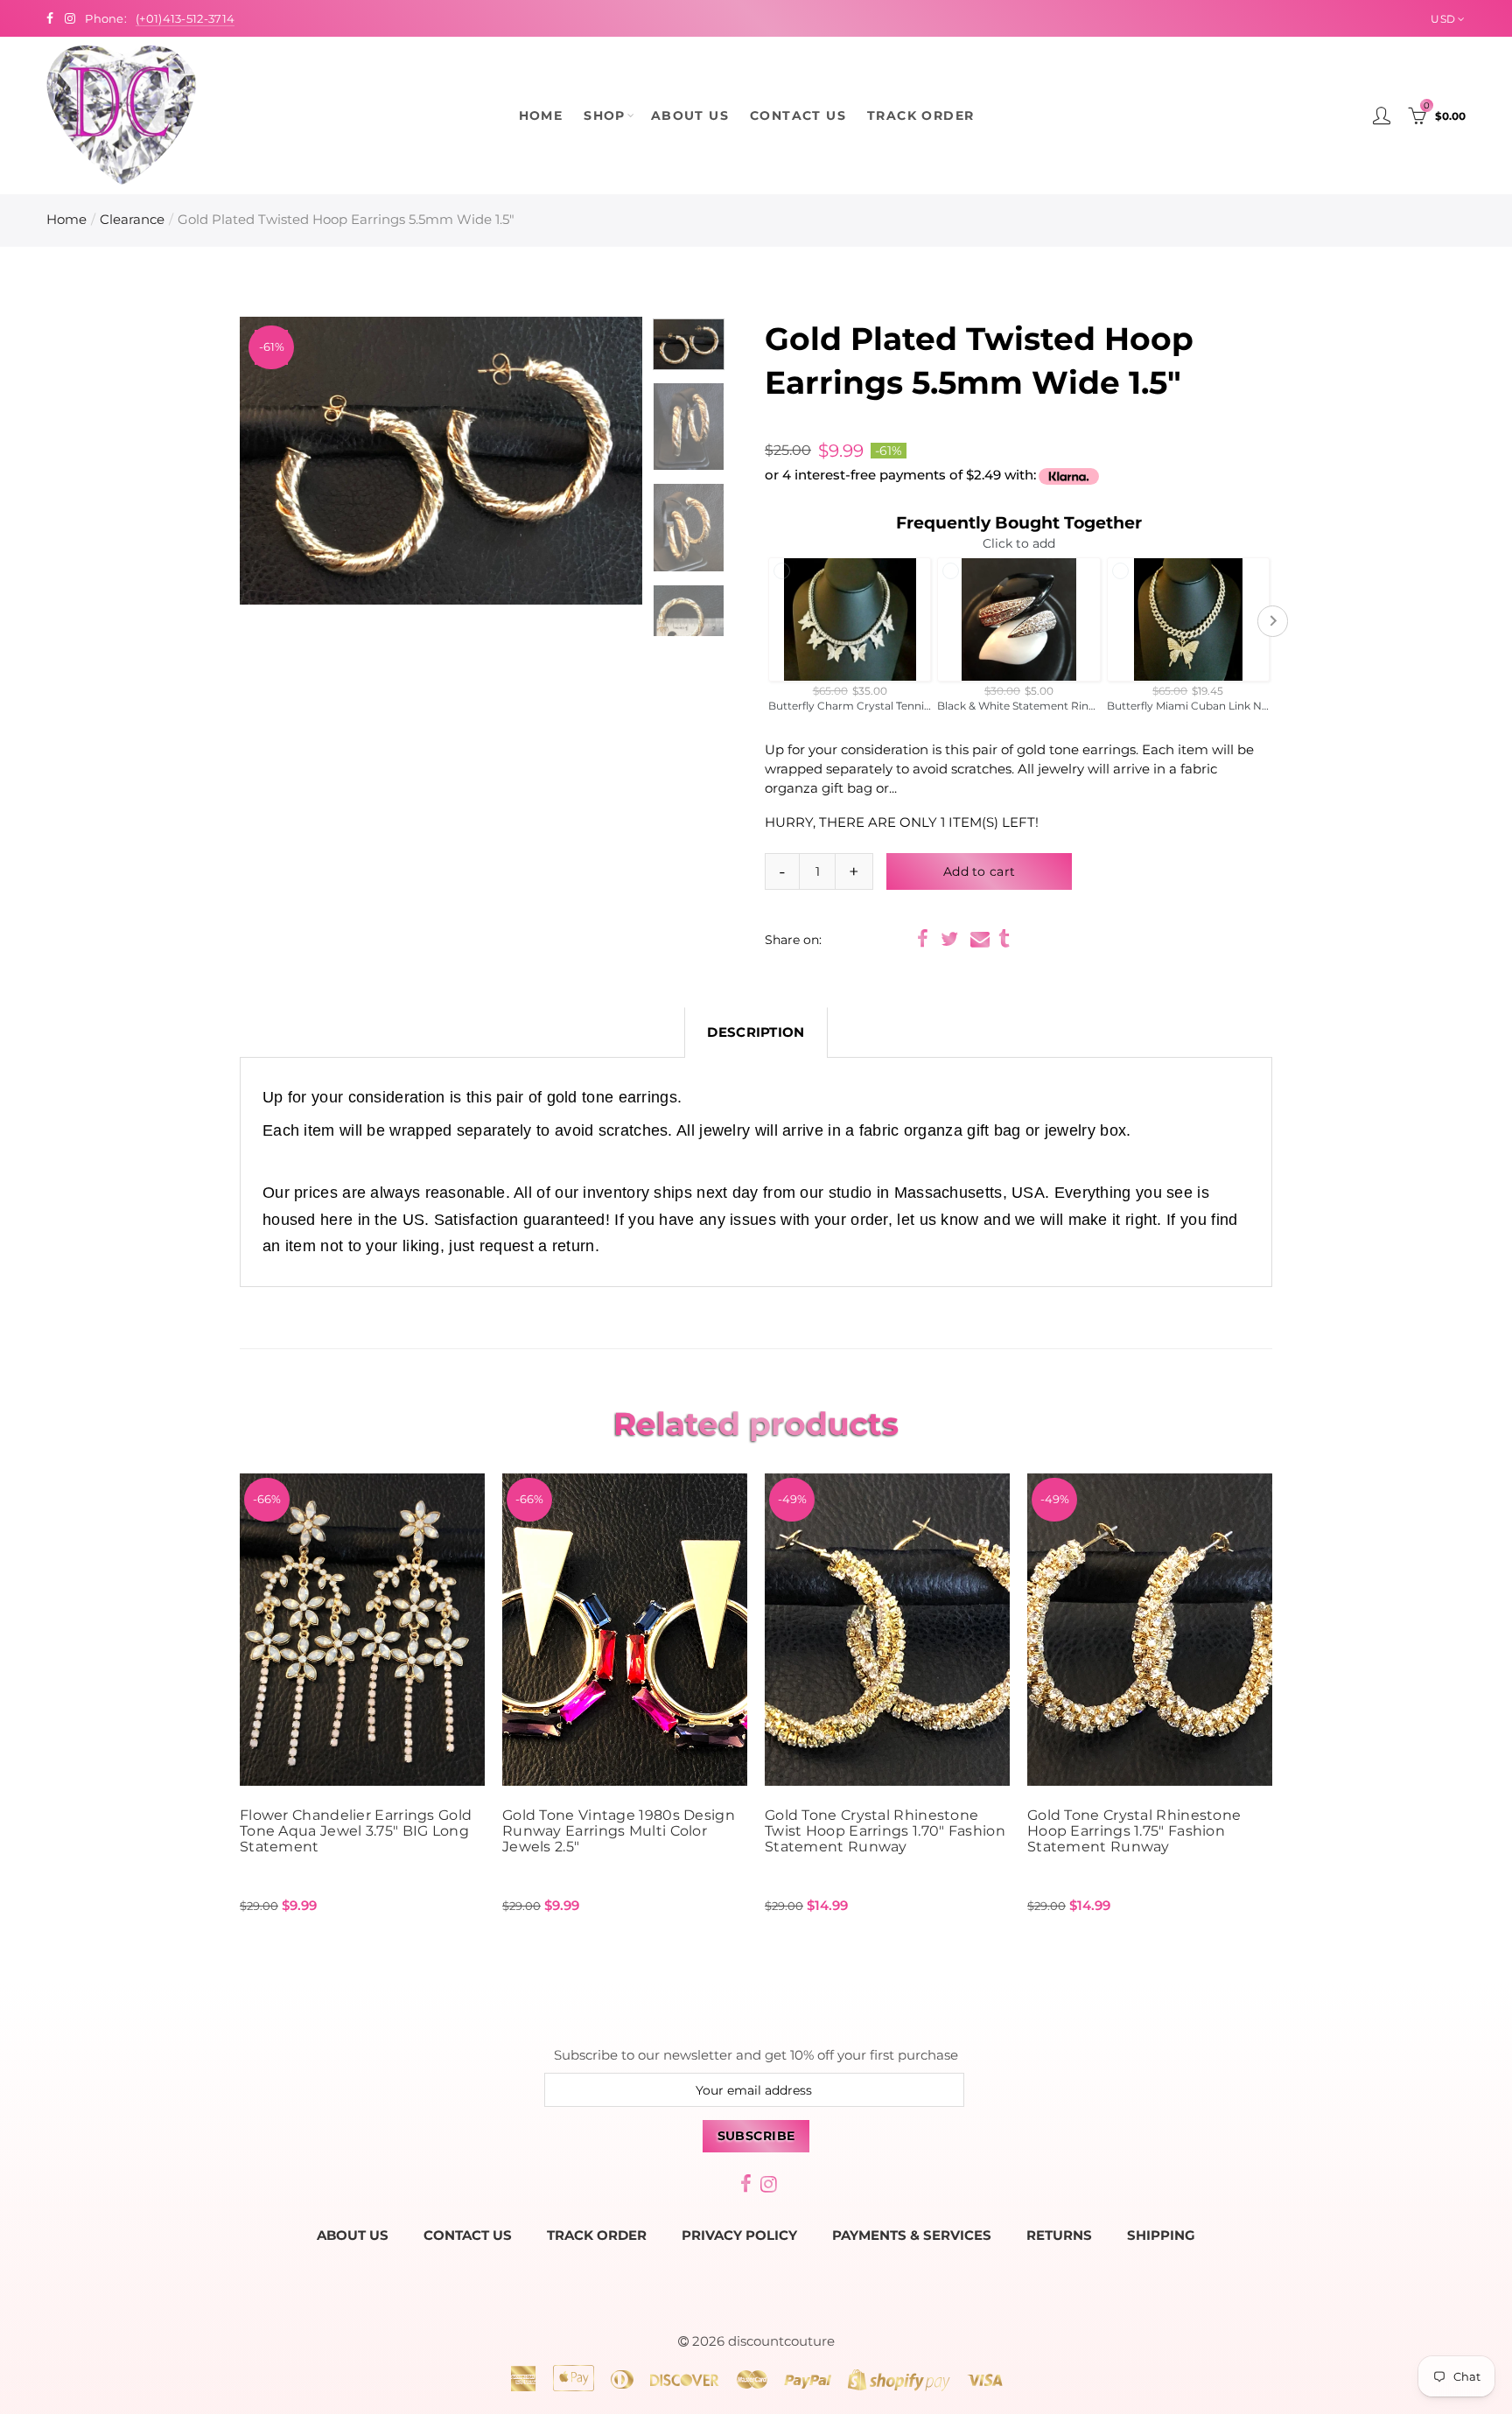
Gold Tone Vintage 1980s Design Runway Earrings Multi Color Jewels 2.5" (619, 1831)
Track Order (920, 115)
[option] (441, 461)
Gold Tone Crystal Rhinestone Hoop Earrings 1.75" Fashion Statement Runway (1134, 1831)
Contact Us (798, 115)
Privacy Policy (739, 2236)
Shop (605, 115)
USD (1443, 19)
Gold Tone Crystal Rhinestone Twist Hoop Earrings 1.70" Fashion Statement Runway (885, 1831)
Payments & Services (912, 2236)
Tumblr (1004, 939)
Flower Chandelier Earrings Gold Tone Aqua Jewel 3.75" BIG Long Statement (356, 1831)
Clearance (132, 220)
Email (980, 939)
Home (541, 115)
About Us (690, 115)
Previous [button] (287, 461)
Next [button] (595, 461)
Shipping (1161, 2236)
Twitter (949, 939)
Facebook (923, 939)
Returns (1059, 2236)
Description (756, 1032)
